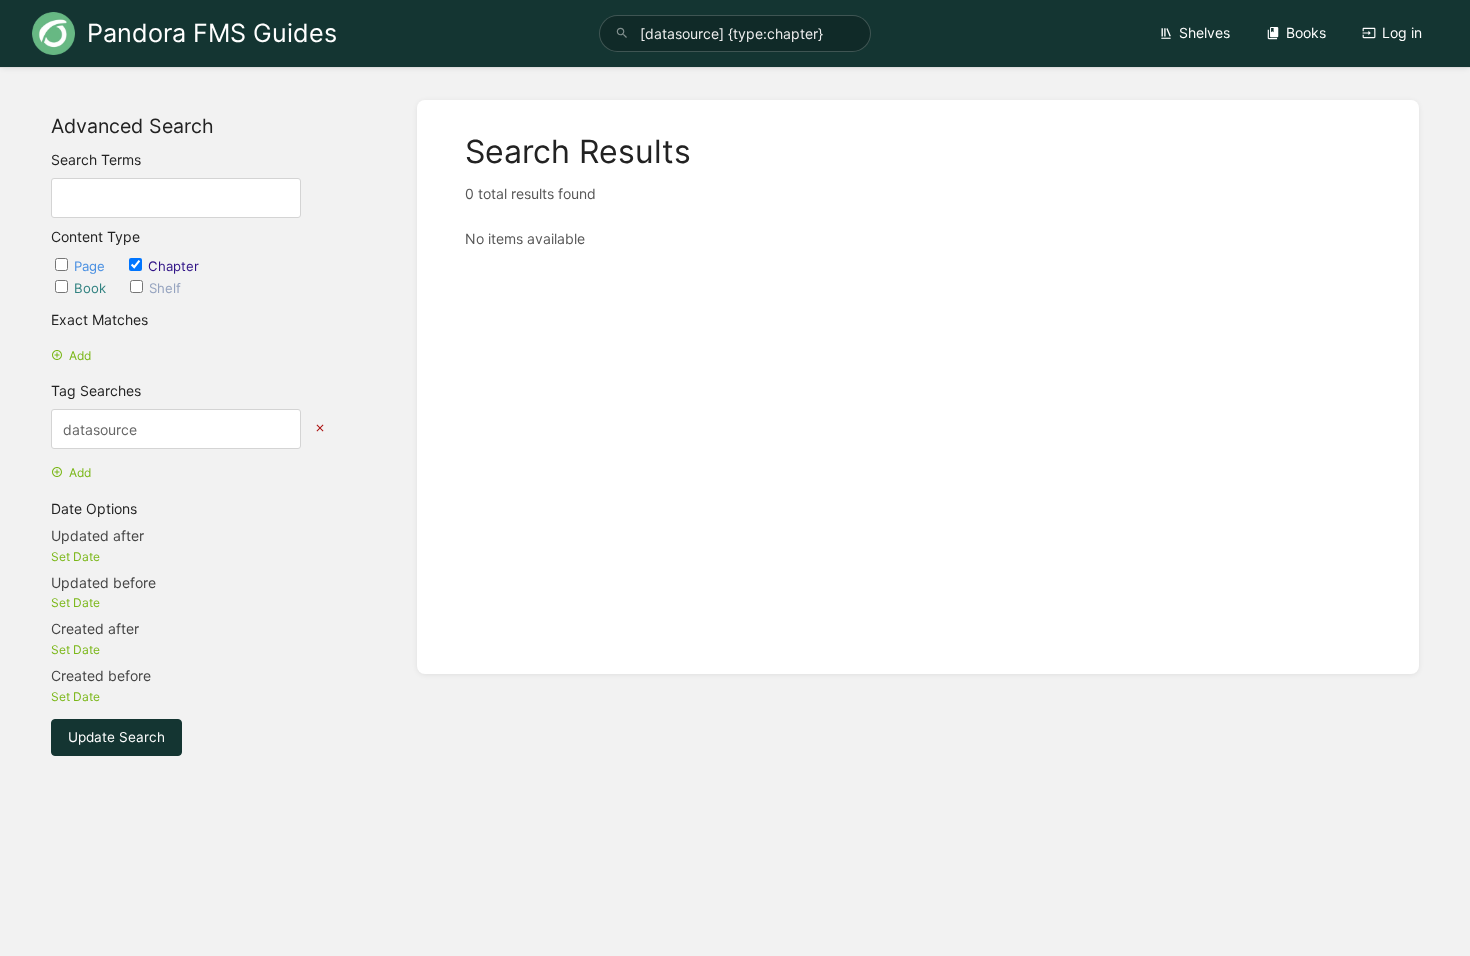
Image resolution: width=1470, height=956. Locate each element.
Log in (1402, 32)
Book (92, 288)
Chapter (173, 266)
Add (80, 355)
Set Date (75, 556)
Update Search (116, 737)
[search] (735, 33)
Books (1306, 32)
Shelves (1204, 32)
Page (91, 266)
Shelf (165, 288)
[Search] (622, 33)
